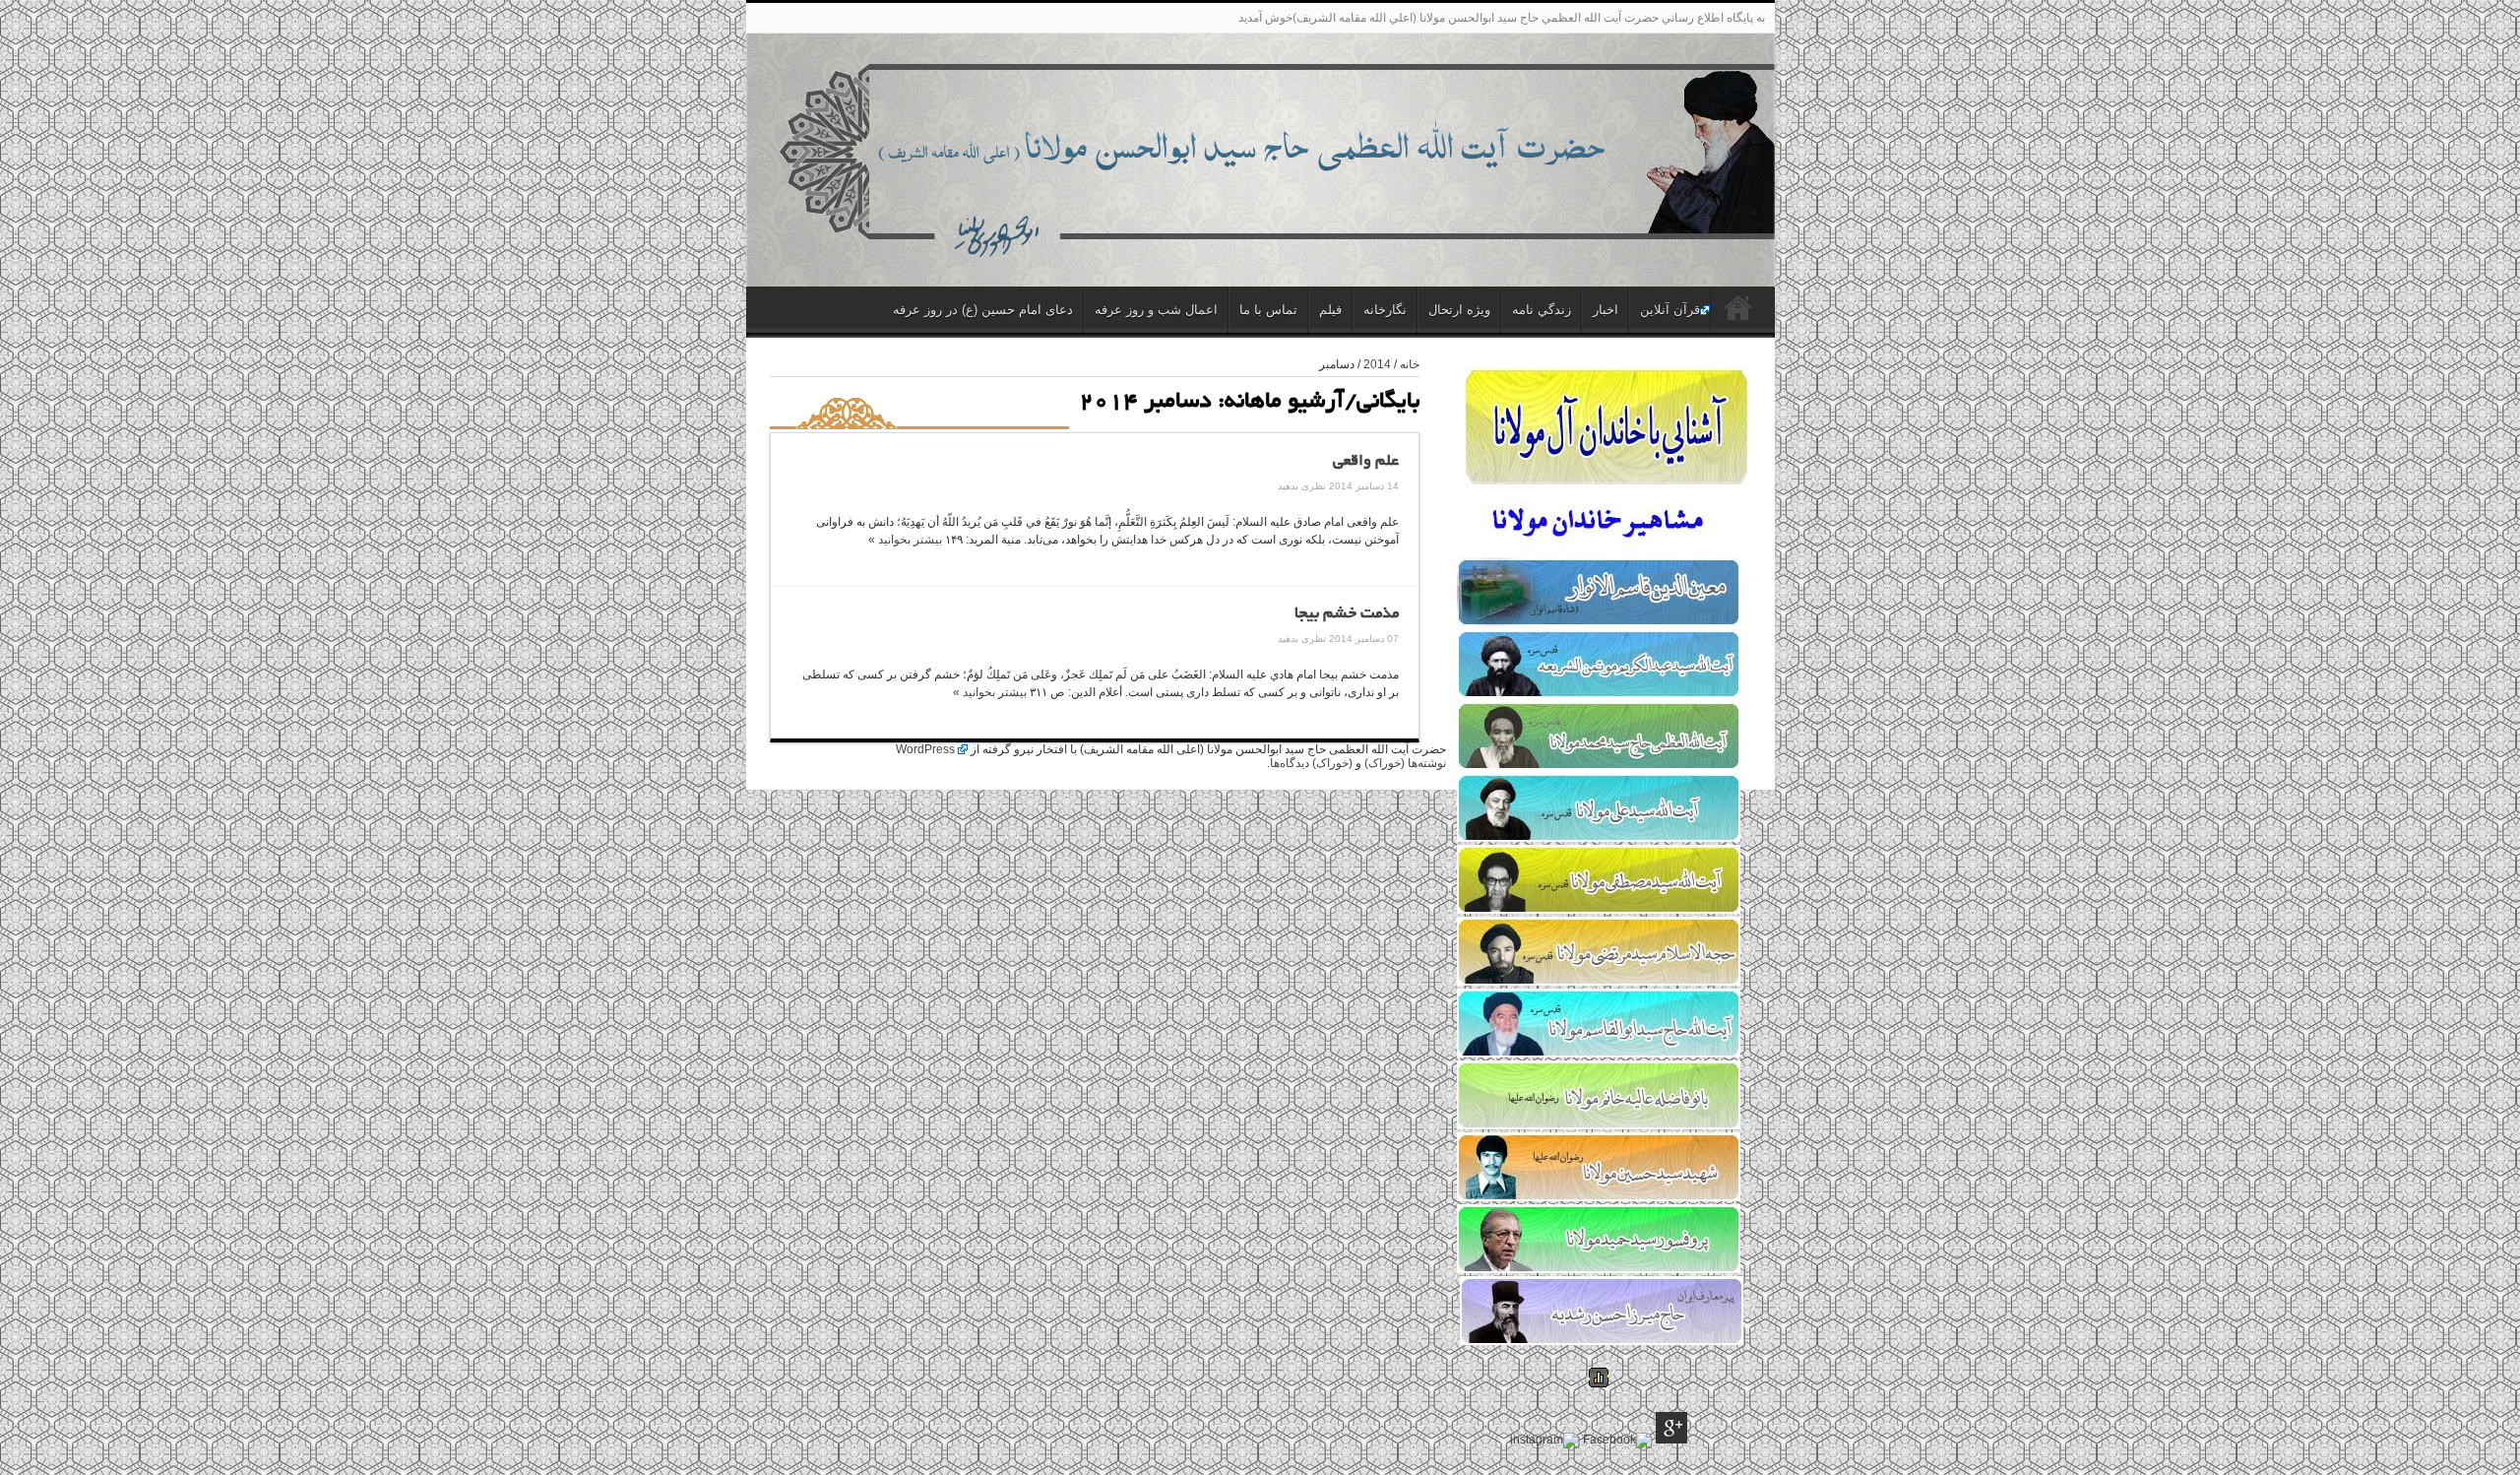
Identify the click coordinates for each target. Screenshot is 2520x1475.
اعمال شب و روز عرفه (1156, 310)
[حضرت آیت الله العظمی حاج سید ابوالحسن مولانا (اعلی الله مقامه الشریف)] (1260, 241)
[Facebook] (1617, 1441)
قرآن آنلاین (1670, 310)
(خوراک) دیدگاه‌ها (1311, 763)
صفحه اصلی (1738, 312)
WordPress (925, 749)
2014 (1377, 364)
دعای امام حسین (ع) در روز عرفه (983, 310)
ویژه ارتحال (1459, 310)
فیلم (1330, 310)
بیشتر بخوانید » (905, 540)
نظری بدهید (1302, 486)
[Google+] (1671, 1429)
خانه (1410, 364)
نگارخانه (1385, 310)
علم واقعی (1366, 462)
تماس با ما (1268, 310)
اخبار (1606, 310)
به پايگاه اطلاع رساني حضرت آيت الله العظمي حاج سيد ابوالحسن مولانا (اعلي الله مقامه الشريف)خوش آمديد (1502, 18)
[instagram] (1544, 1441)
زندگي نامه (1542, 310)
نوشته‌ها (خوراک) (1405, 763)
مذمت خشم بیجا (1347, 614)
